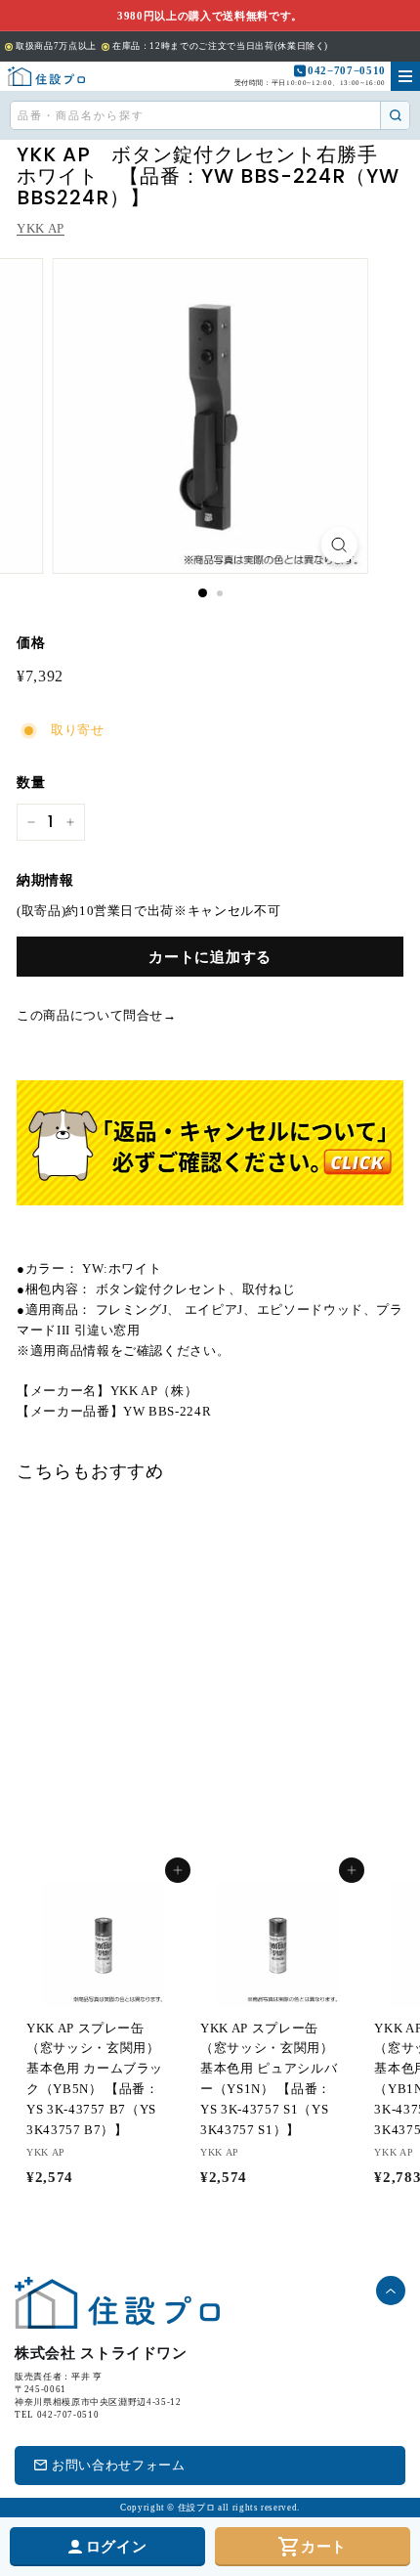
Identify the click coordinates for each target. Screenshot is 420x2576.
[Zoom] (338, 545)
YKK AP (41, 228)
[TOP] (46, 76)
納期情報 (45, 880)
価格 (31, 643)
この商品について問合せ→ (97, 1015)
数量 (31, 783)
